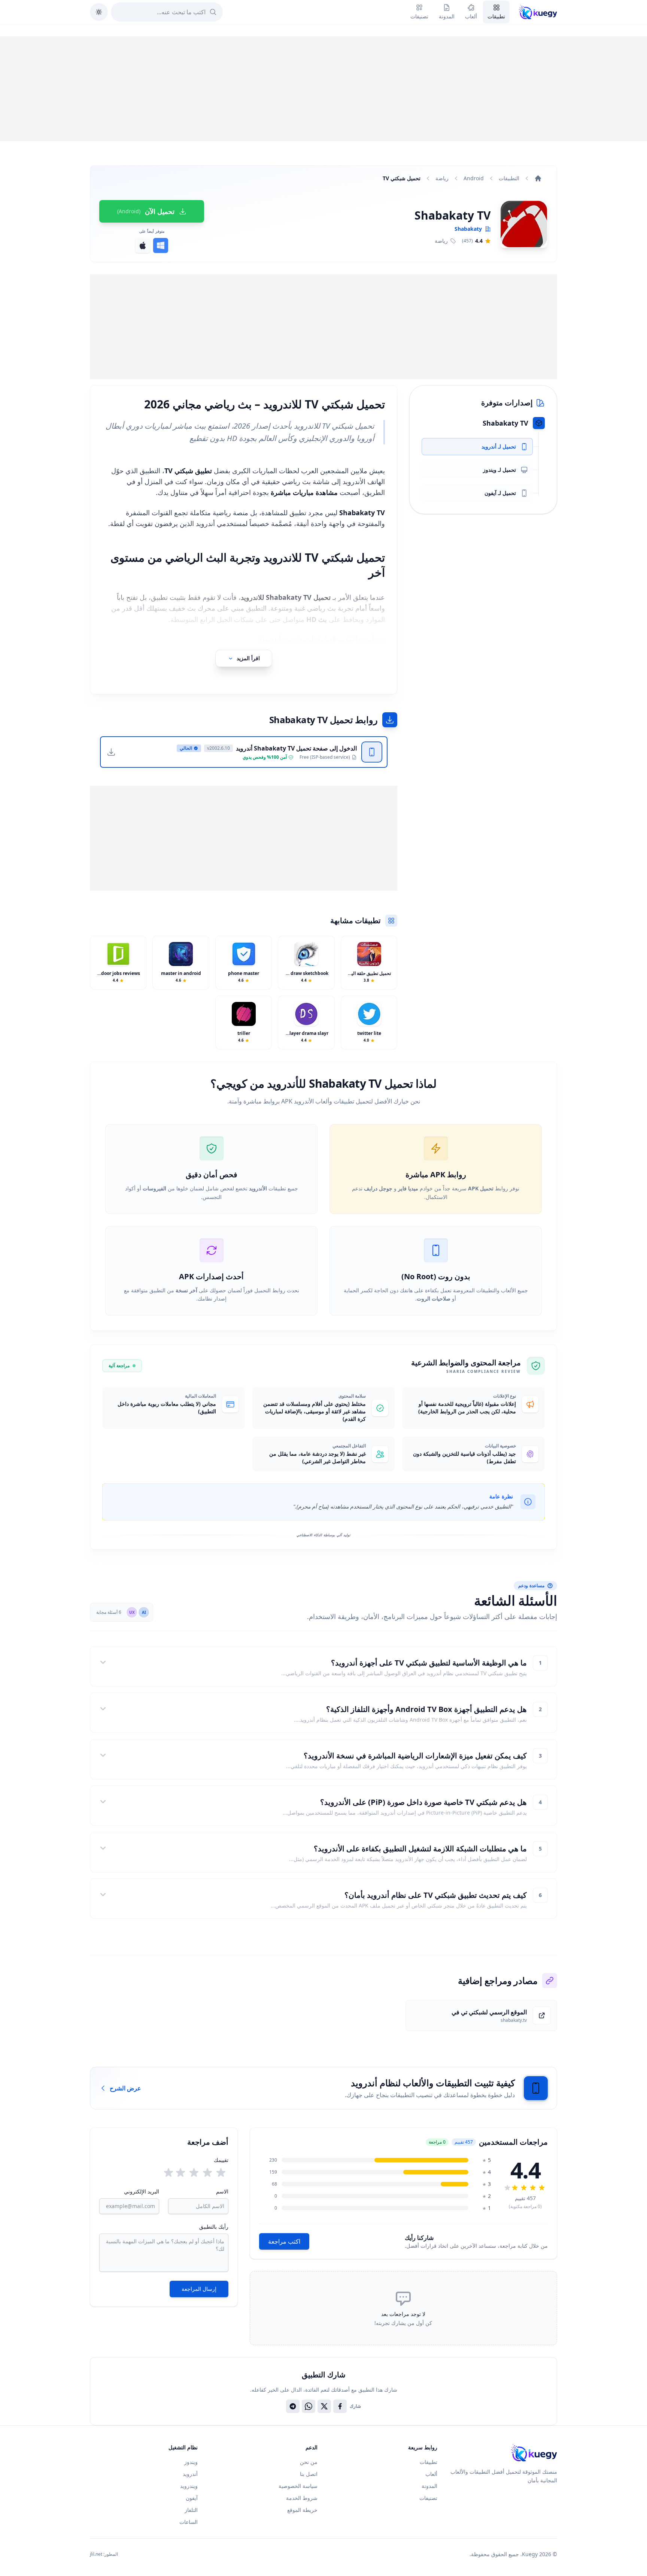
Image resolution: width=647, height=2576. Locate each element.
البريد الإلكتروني (142, 2191)
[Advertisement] (323, 89)
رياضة (442, 178)
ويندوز (191, 2462)
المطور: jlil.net (104, 2554)
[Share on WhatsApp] (309, 2406)
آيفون (192, 2498)
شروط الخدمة (302, 2498)
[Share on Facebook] (340, 2406)
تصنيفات (428, 2498)
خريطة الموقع (302, 2510)
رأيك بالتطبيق (214, 2227)
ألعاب (431, 2474)
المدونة (429, 2486)
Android (474, 178)
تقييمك (221, 2160)
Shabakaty (468, 229)
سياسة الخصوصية (298, 2486)
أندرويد (190, 2474)
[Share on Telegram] (293, 2406)
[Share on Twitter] (324, 2406)
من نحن (309, 2462)
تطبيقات (429, 2462)
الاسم (222, 2191)
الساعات (189, 2522)
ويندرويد (189, 2486)
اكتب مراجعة (284, 2241)
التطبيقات (509, 178)
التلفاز (191, 2510)
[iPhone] (143, 245)
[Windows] (161, 245)
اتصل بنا (309, 2474)
